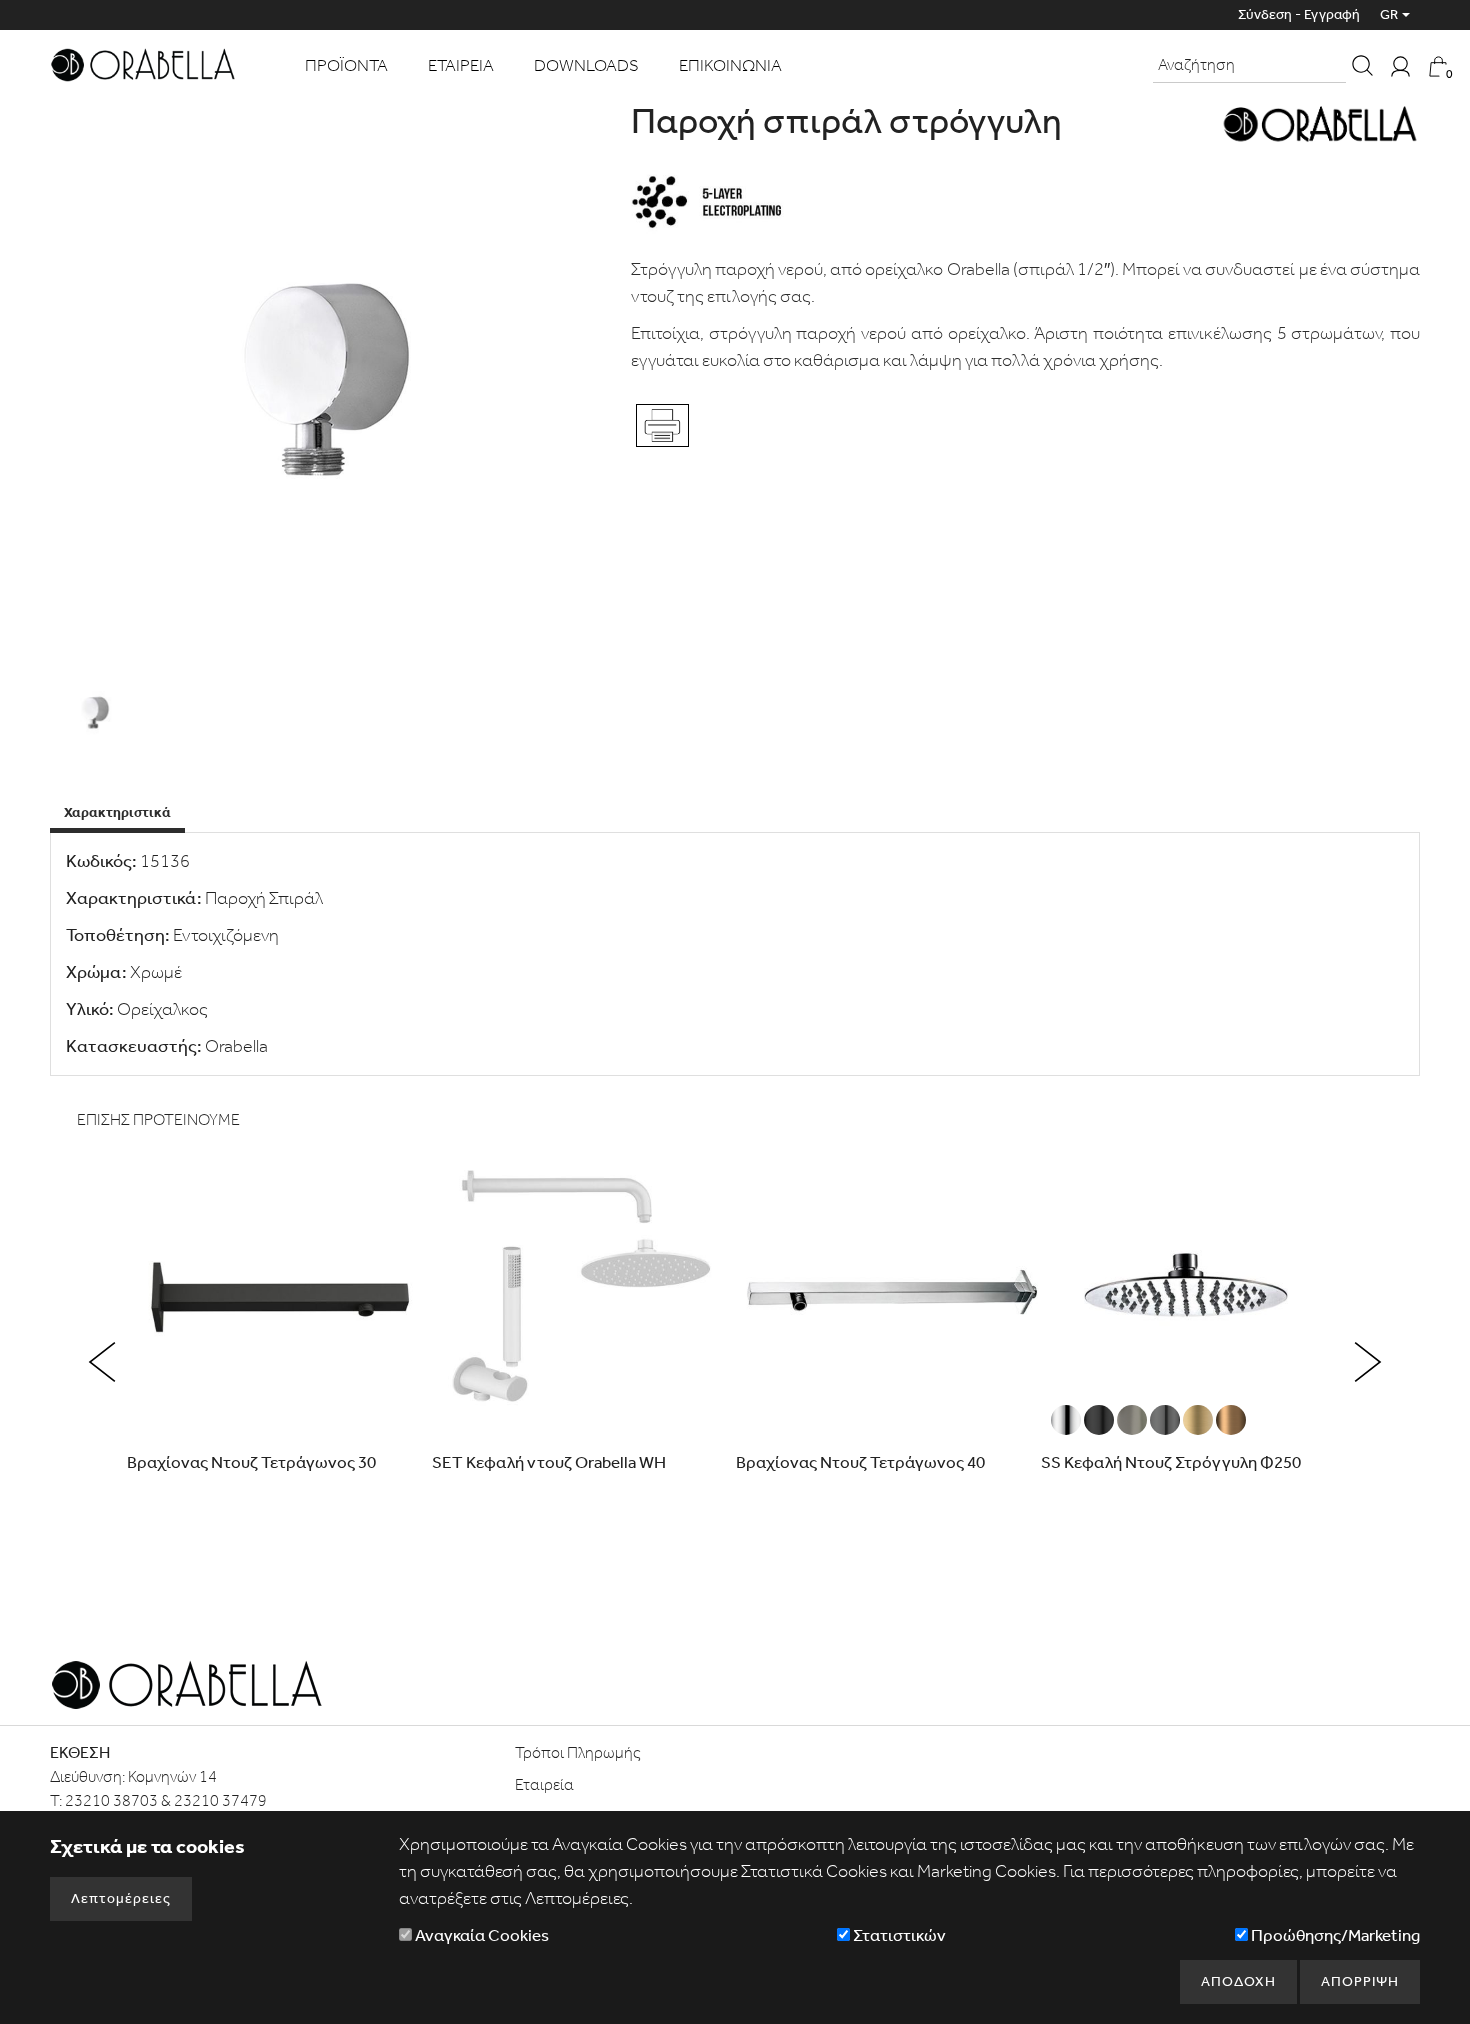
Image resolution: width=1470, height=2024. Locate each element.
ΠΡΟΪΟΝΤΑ (346, 65)
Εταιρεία (544, 1784)
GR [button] (1389, 14)
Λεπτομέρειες (121, 1898)
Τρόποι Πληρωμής (578, 1752)
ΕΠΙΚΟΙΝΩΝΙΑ (730, 65)
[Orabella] (142, 63)
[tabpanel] (735, 954)
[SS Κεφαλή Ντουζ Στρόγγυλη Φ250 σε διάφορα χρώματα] (1192, 1294)
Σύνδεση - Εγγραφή (1299, 14)
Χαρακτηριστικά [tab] (117, 812)
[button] (102, 1362)
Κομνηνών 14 (172, 1776)
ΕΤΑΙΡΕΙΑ (461, 65)
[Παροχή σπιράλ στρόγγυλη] (328, 382)
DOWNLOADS (586, 65)
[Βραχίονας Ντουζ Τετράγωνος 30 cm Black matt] (278, 1294)
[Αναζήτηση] (1362, 65)
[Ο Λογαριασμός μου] (1400, 65)
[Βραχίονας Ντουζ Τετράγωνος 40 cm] (887, 1294)
